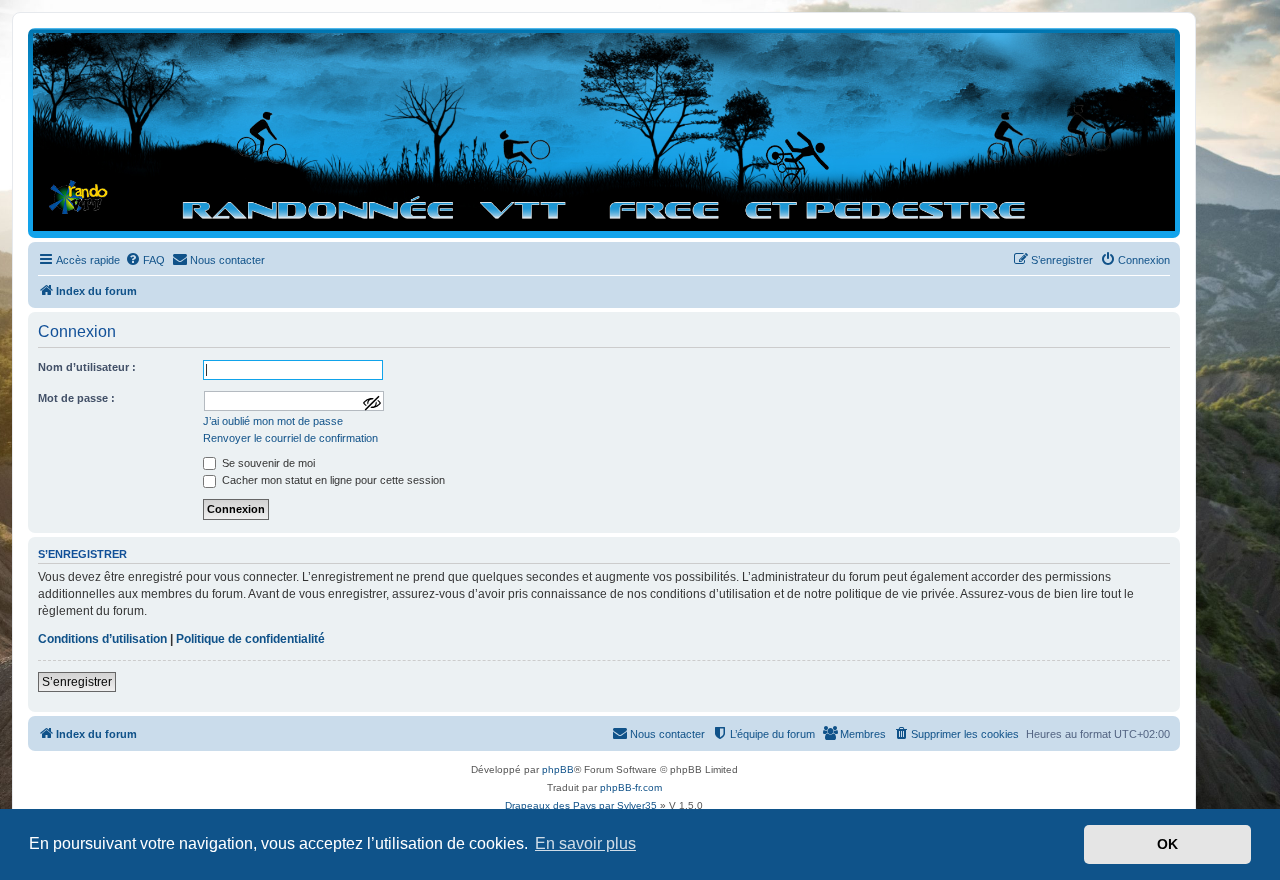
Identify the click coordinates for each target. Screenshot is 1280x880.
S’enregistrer (77, 682)
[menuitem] (145, 260)
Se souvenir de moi (267, 463)
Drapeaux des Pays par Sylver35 (581, 805)
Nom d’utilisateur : (87, 367)
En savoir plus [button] (585, 843)
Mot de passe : (76, 398)
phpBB (558, 769)
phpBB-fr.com (631, 787)
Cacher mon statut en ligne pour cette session (332, 480)
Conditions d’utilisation (102, 639)
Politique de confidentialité (250, 639)
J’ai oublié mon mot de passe (273, 421)
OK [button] (1167, 844)
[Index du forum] (604, 132)
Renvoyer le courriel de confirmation (290, 438)
